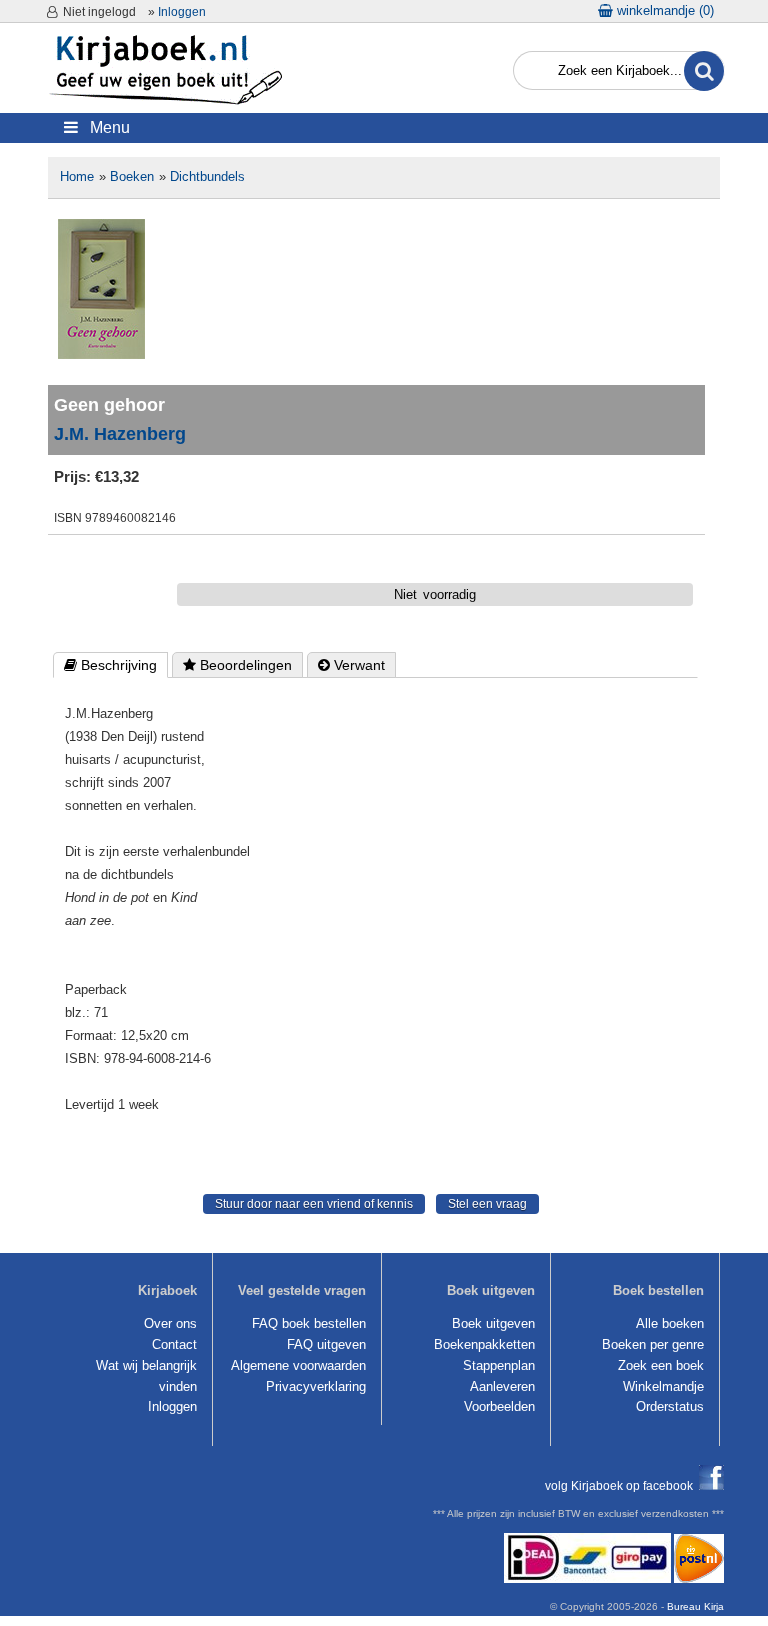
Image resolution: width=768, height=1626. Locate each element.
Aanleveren (502, 1386)
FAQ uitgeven (326, 1344)
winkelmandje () (663, 10)
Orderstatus (670, 1406)
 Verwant (351, 665)
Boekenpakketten (484, 1344)
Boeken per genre (653, 1344)
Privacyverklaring (316, 1386)
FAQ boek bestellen (309, 1323)
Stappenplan (499, 1365)
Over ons (170, 1323)
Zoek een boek (661, 1365)
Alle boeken (670, 1323)
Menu (104, 127)
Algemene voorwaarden (298, 1365)
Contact (174, 1344)
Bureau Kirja (695, 1606)
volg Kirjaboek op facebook (622, 1485)
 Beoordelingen (237, 665)
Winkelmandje (663, 1386)
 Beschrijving (110, 665)
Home (77, 176)
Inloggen (182, 12)
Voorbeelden (499, 1406)
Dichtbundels (207, 176)
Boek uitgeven (493, 1323)
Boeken (132, 176)
